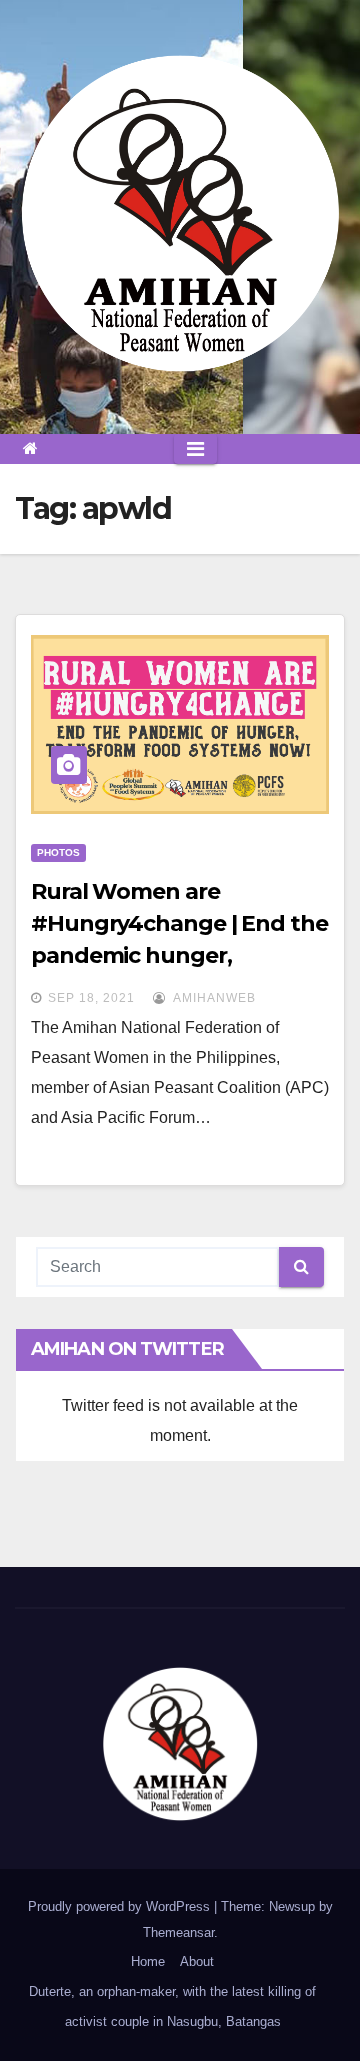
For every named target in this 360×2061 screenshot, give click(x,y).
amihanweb (213, 998)
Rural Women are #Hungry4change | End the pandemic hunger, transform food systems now (179, 955)
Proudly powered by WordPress (121, 1906)
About (197, 1961)
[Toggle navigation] (195, 449)
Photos (58, 852)
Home (148, 1961)
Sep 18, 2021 (91, 998)
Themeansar (178, 1932)
